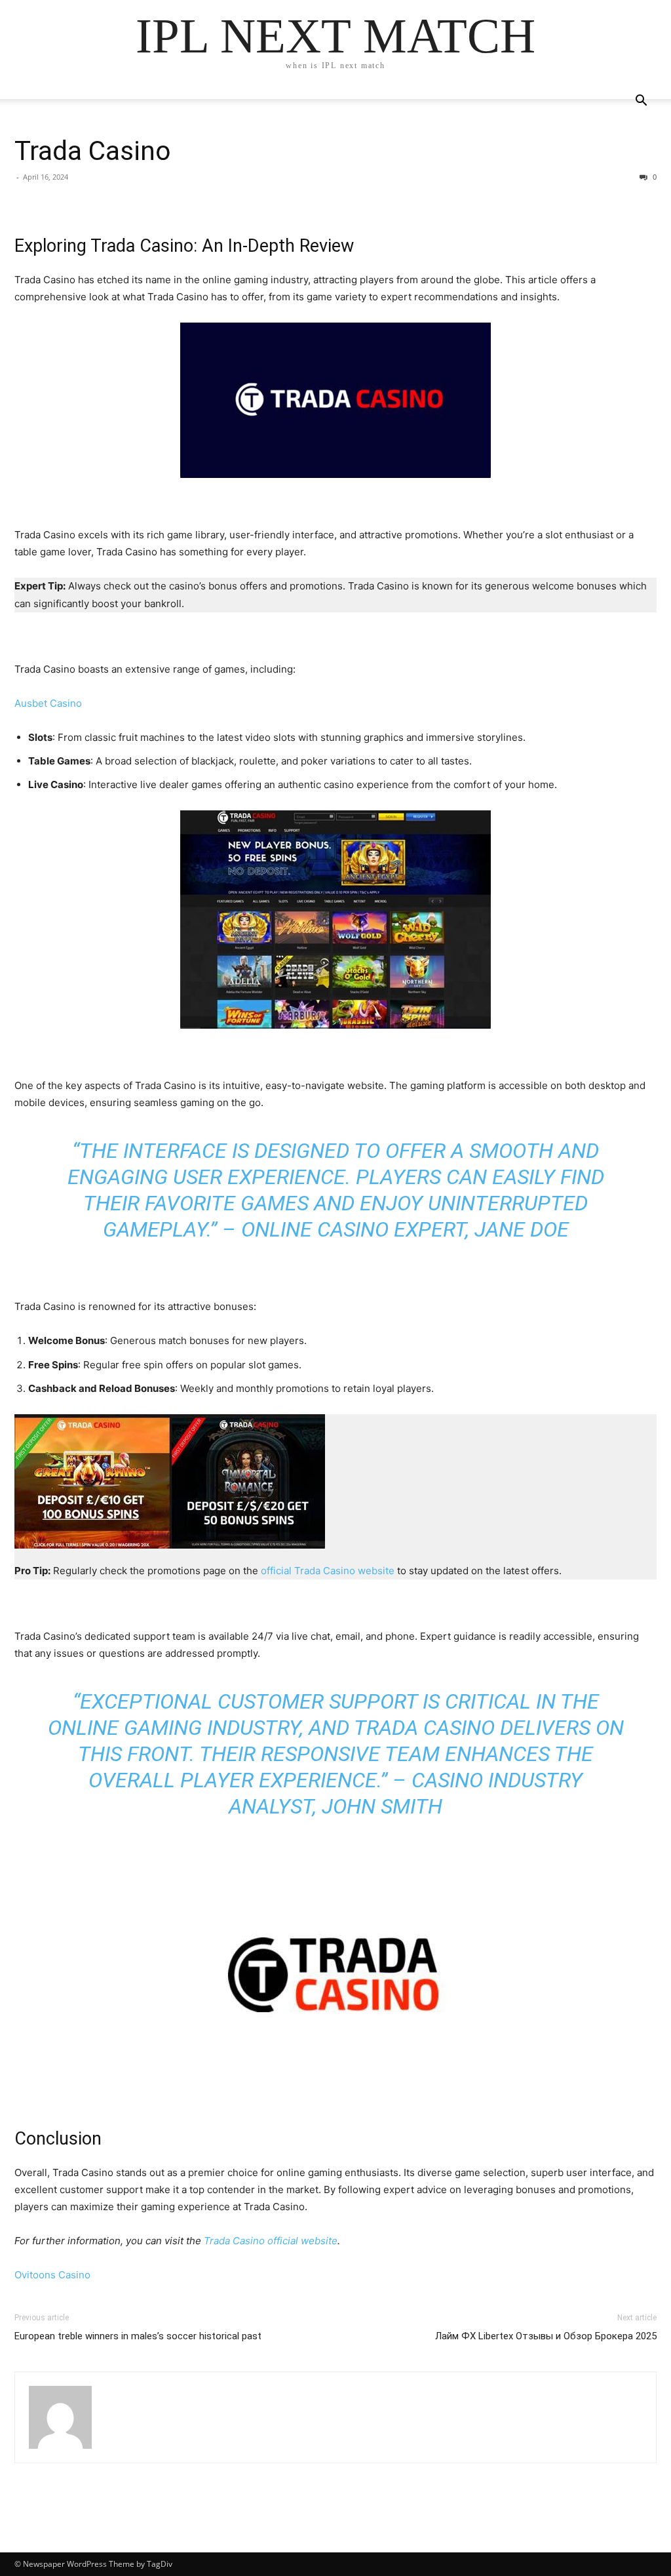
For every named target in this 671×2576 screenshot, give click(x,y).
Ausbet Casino (48, 703)
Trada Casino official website (271, 2241)
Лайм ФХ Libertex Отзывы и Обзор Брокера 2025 (546, 2336)
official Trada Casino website (328, 1571)
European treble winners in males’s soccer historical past (138, 2336)
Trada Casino (93, 151)
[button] (641, 102)
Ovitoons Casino (52, 2275)
